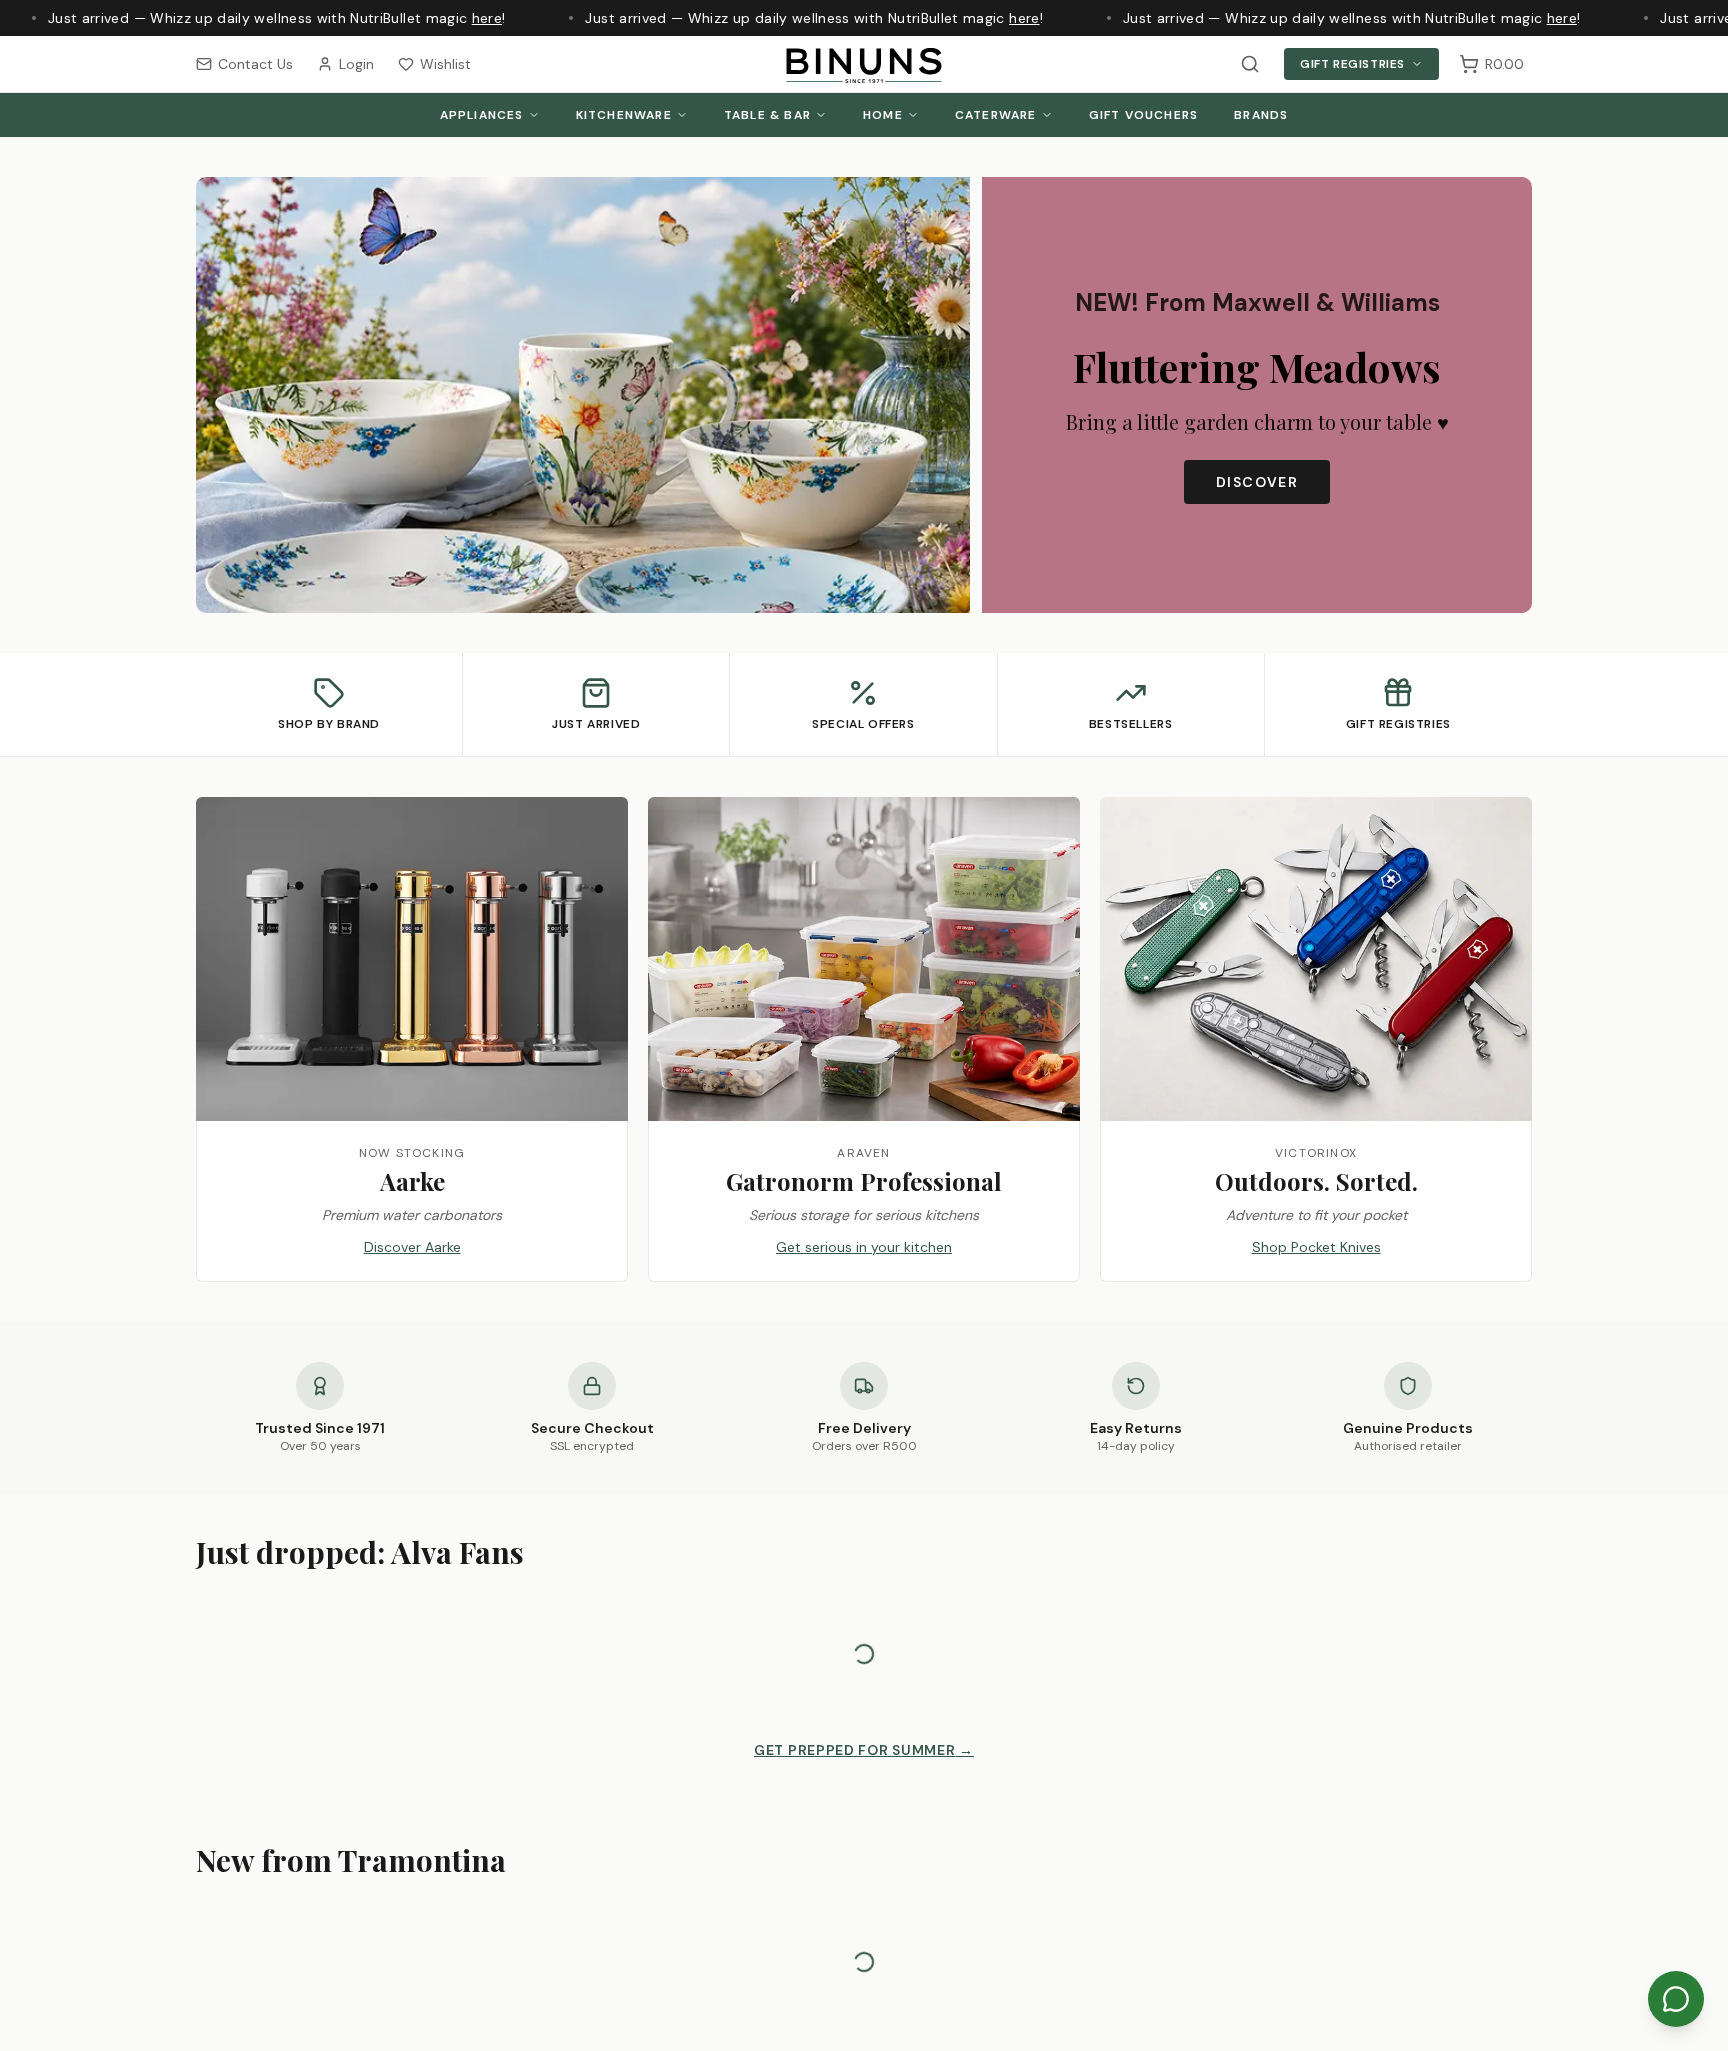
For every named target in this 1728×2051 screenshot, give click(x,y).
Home (883, 115)
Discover (1257, 482)
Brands (1261, 115)
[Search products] (1250, 64)
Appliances (482, 115)
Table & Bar (767, 115)
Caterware (996, 115)
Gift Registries (1352, 64)
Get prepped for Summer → (864, 1750)
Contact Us (255, 64)
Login (356, 64)
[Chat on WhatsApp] (1676, 1999)
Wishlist (445, 64)
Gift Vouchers (1144, 115)
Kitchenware (624, 115)
